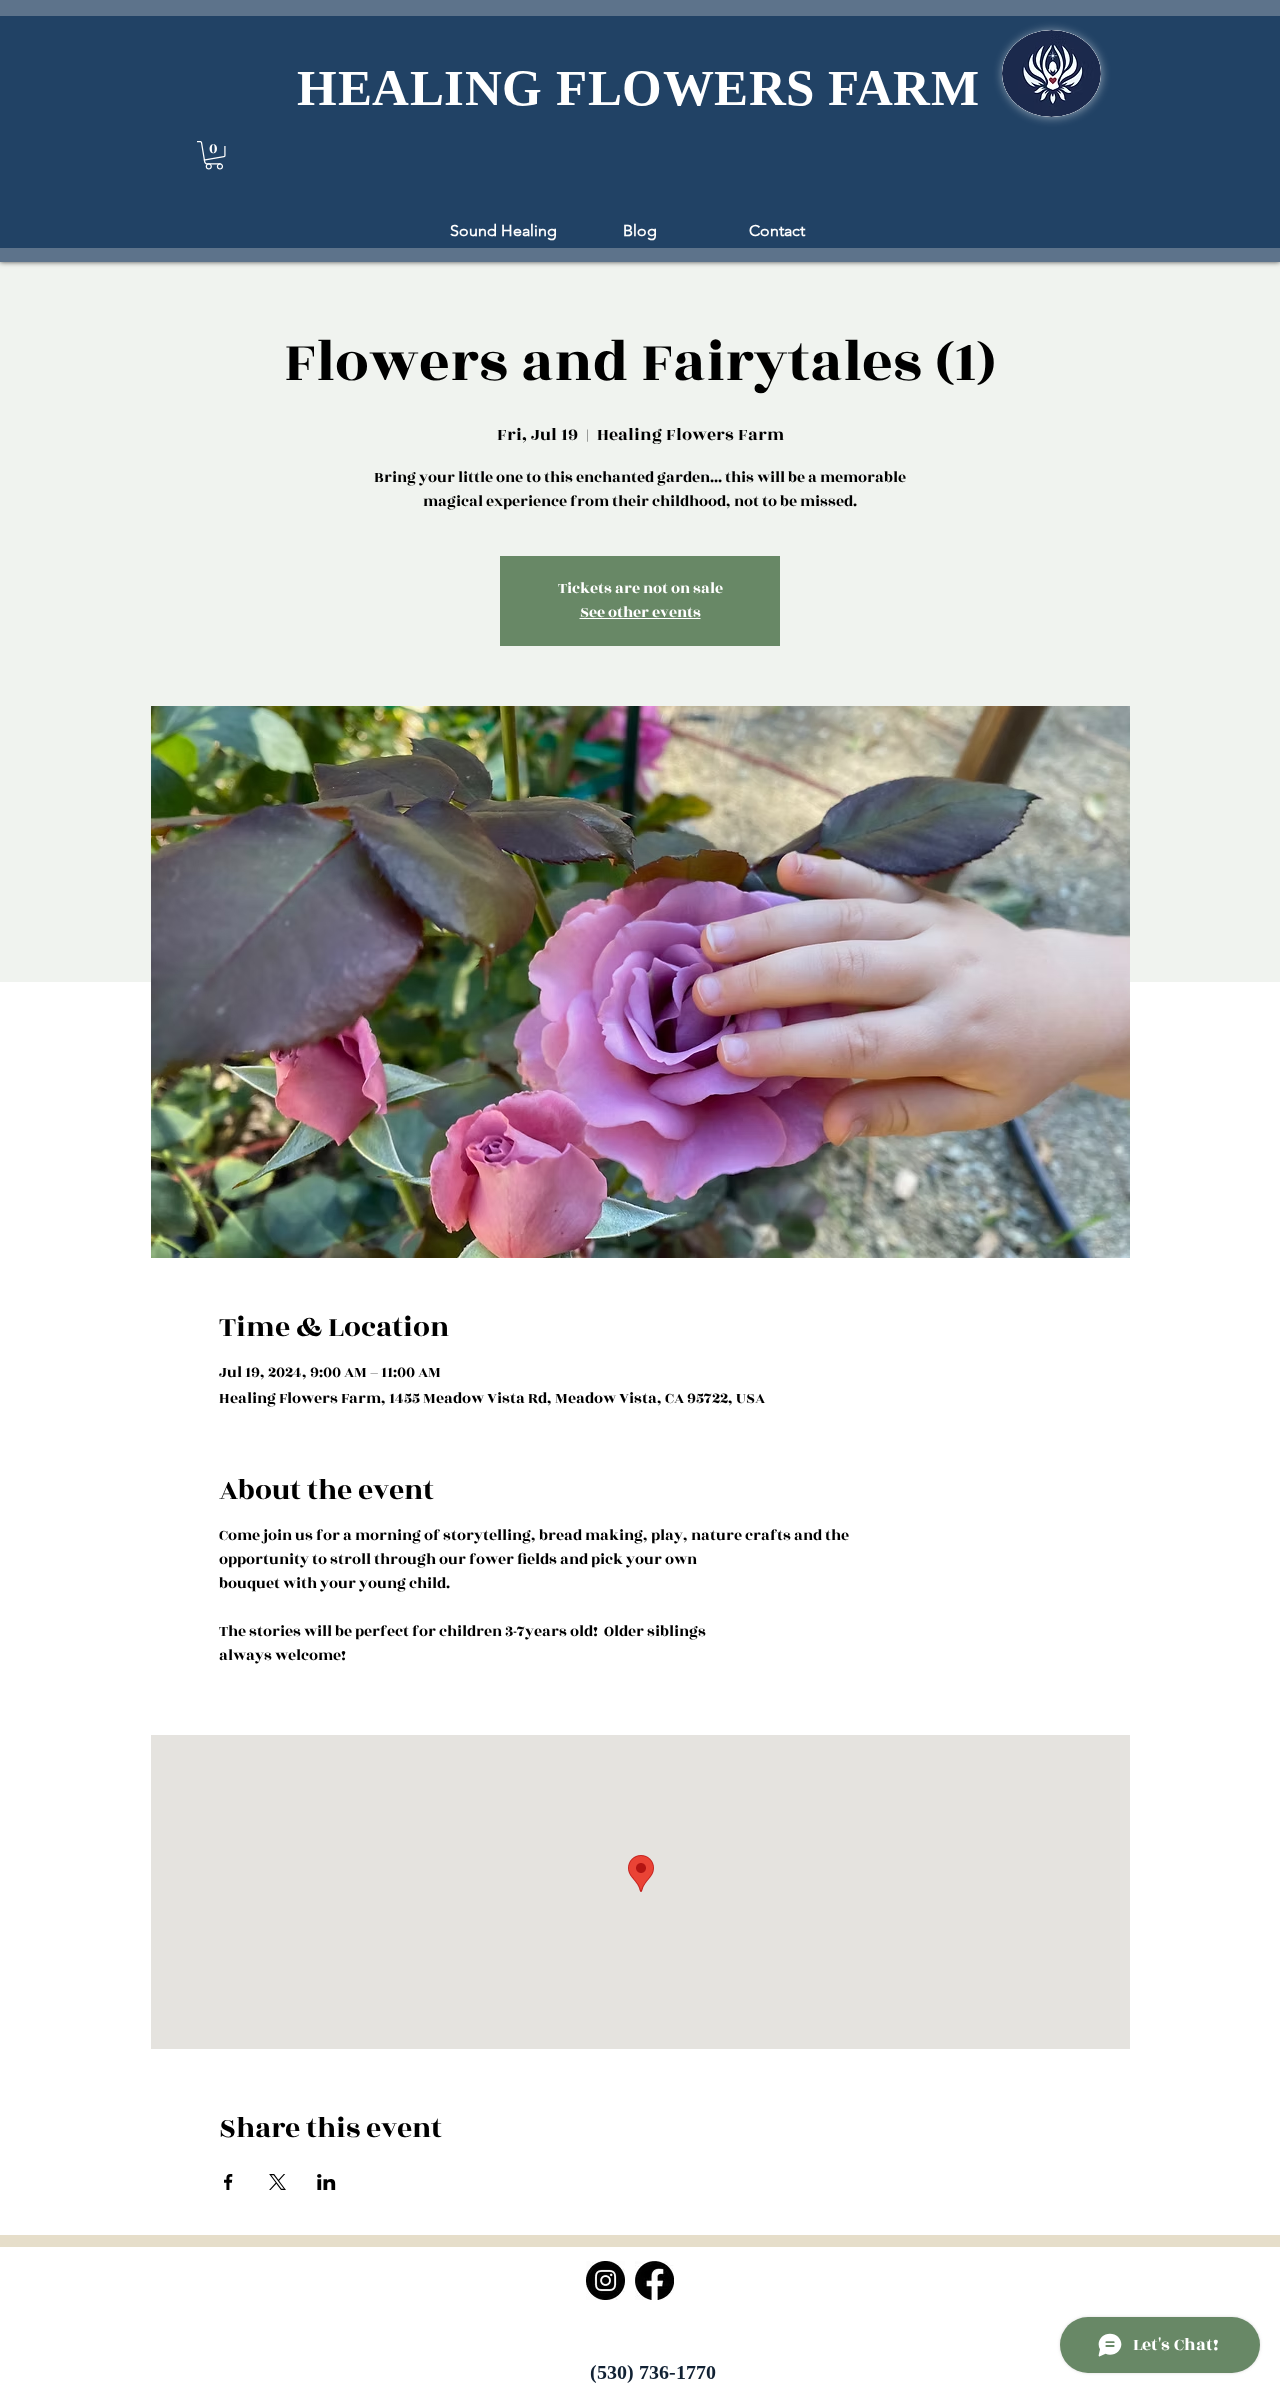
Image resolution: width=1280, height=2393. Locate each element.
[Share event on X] (277, 2182)
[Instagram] (605, 2280)
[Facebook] (654, 2280)
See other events (640, 612)
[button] (214, 155)
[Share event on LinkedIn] (326, 2182)
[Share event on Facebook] (228, 2182)
